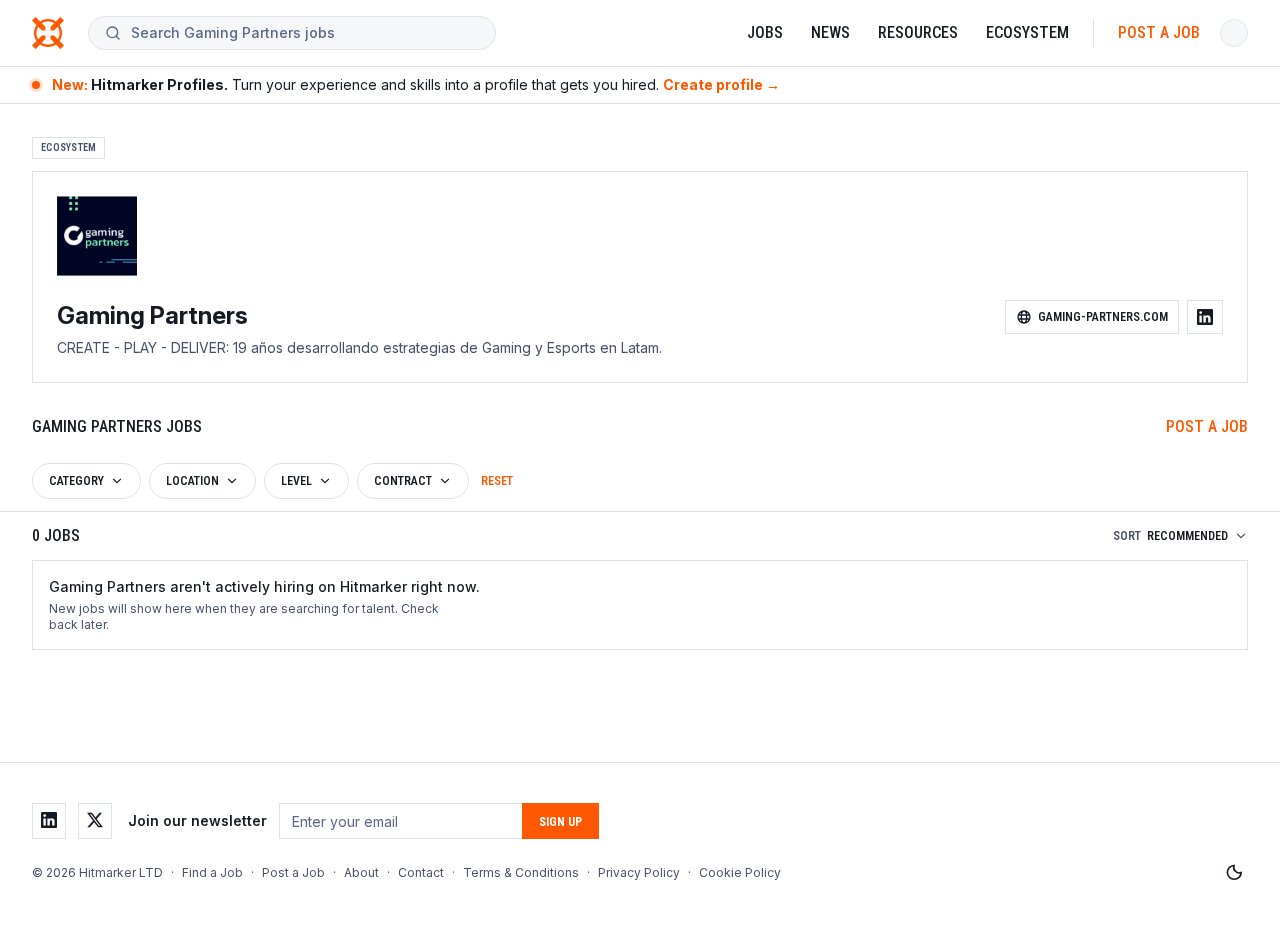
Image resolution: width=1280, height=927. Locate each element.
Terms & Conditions (521, 872)
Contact (421, 872)
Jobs (765, 32)
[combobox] (305, 33)
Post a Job (1159, 32)
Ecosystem (1027, 32)
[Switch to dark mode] (1234, 873)
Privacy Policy (639, 872)
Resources (918, 32)
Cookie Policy (740, 872)
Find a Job (212, 872)
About (361, 872)
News (830, 32)
